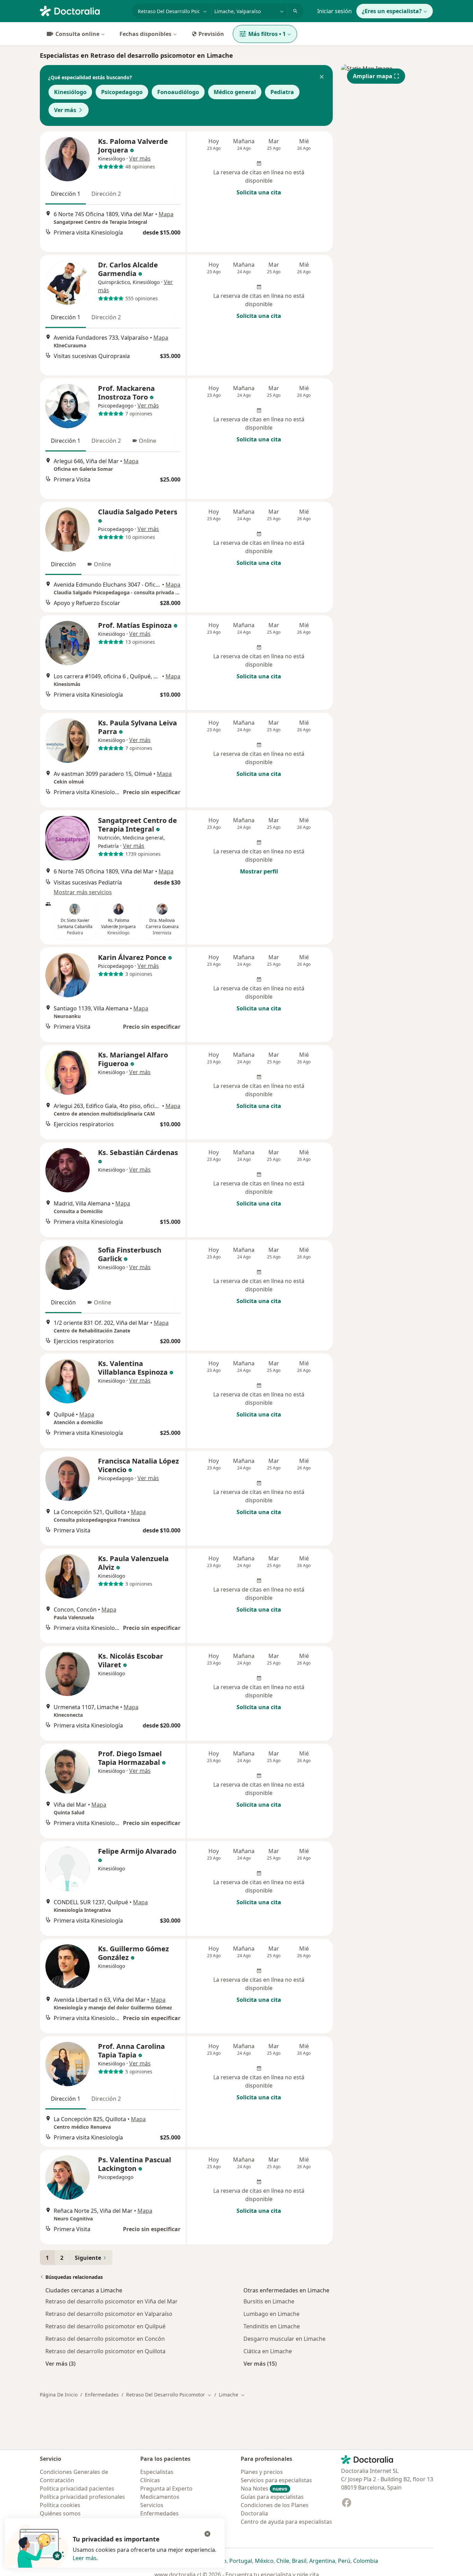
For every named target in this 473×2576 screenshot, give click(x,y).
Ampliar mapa (373, 76)
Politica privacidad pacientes (77, 2488)
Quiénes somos (60, 2513)
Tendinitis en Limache (272, 2326)
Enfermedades (102, 2395)
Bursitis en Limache (269, 2301)
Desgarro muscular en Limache (284, 2339)
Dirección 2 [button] (106, 194)
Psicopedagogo (122, 92)
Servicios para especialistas (276, 2480)
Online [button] (148, 441)
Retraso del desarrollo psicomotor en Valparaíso (109, 2314)
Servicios (152, 2505)
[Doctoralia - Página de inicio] (83, 10)
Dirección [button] (63, 564)
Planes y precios (262, 2472)
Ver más (65, 110)
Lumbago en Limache (271, 2314)
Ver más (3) (60, 2363)
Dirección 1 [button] (66, 194)
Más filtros (267, 34)
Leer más (85, 2558)
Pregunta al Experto (166, 2488)
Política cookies (60, 2505)
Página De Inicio (59, 2395)
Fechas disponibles (145, 34)
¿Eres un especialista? (392, 11)
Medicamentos (160, 2497)
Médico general (235, 92)
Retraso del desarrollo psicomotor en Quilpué (105, 2326)
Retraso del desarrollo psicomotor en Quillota (105, 2351)
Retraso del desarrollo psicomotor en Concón (105, 2339)
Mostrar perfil (259, 871)
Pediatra (282, 92)
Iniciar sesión (334, 11)
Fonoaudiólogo (178, 92)
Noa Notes (264, 2488)
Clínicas (150, 2480)
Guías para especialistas (272, 2497)
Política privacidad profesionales (82, 2497)
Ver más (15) (260, 2363)
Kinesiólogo (70, 92)
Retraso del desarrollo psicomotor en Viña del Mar (111, 2301)
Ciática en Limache (268, 2351)
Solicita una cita (259, 192)
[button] (322, 77)
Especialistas (157, 2472)
